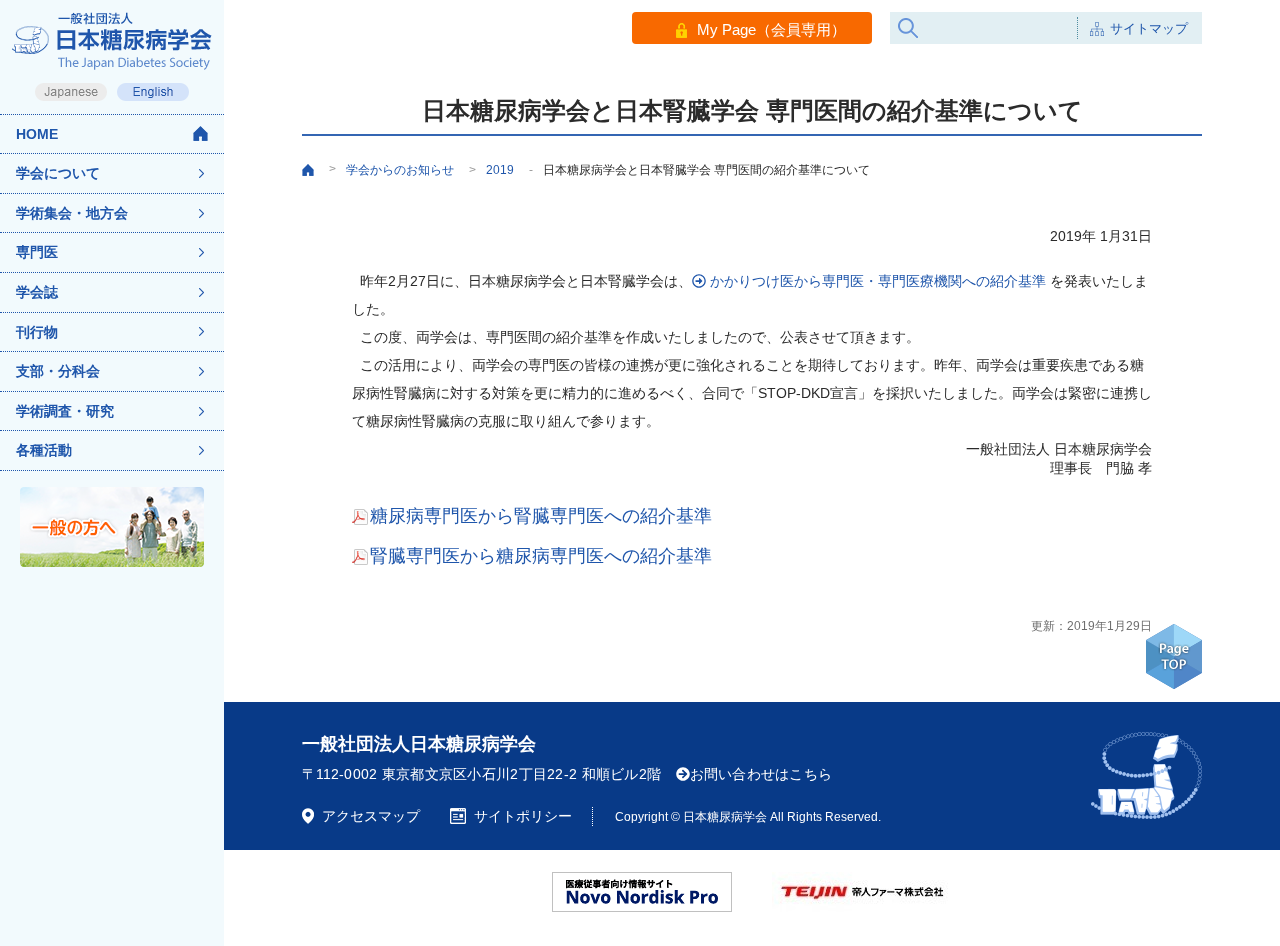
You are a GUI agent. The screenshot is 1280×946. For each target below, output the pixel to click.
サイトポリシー (523, 816)
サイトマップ (1149, 28)
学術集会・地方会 (72, 213)
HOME (37, 134)
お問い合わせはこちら (761, 774)
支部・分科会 (58, 371)
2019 (500, 170)
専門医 (37, 252)
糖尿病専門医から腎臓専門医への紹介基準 (541, 516)
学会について (58, 173)
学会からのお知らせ (411, 170)
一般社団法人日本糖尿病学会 (419, 744)
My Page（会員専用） (771, 29)
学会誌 (37, 292)
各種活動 (44, 450)
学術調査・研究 (65, 411)
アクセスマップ (371, 816)
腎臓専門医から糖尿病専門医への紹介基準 (541, 556)
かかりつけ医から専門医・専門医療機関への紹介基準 (876, 281)
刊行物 (37, 332)
